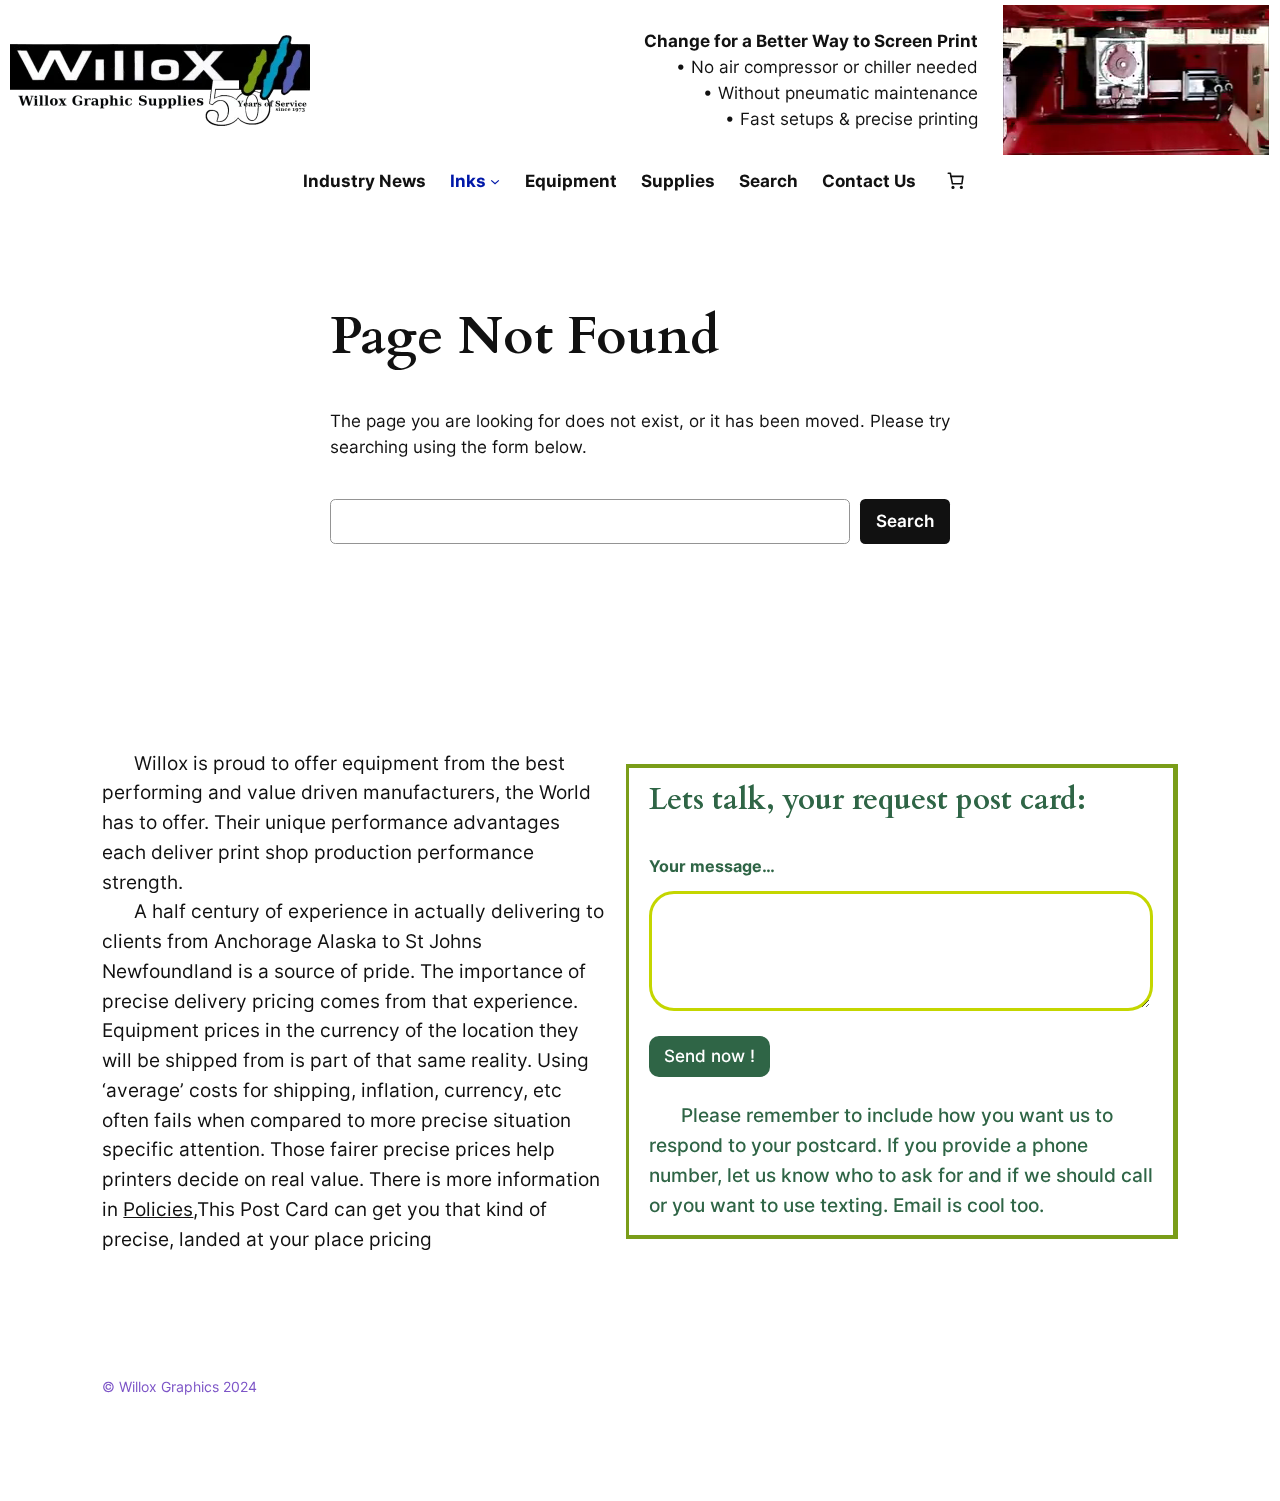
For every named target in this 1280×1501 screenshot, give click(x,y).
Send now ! (709, 1056)
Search (905, 521)
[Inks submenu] (495, 181)
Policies (158, 1209)
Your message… (712, 866)
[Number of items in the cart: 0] (956, 181)
